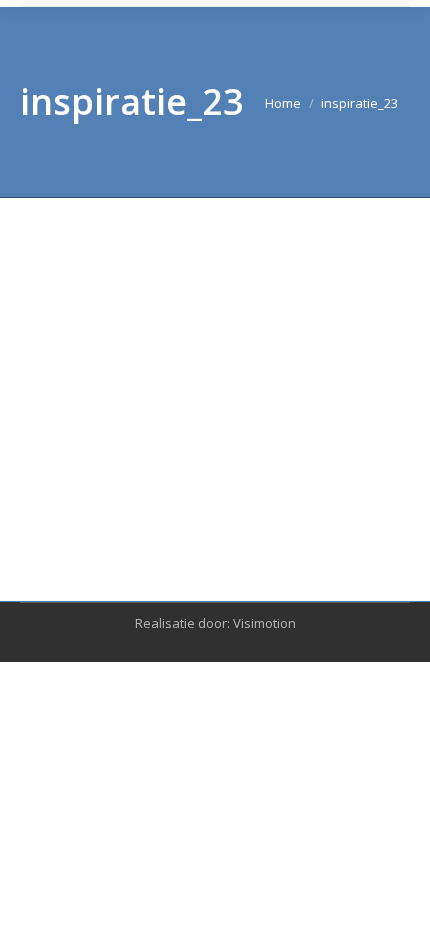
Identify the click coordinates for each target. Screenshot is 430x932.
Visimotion (264, 623)
